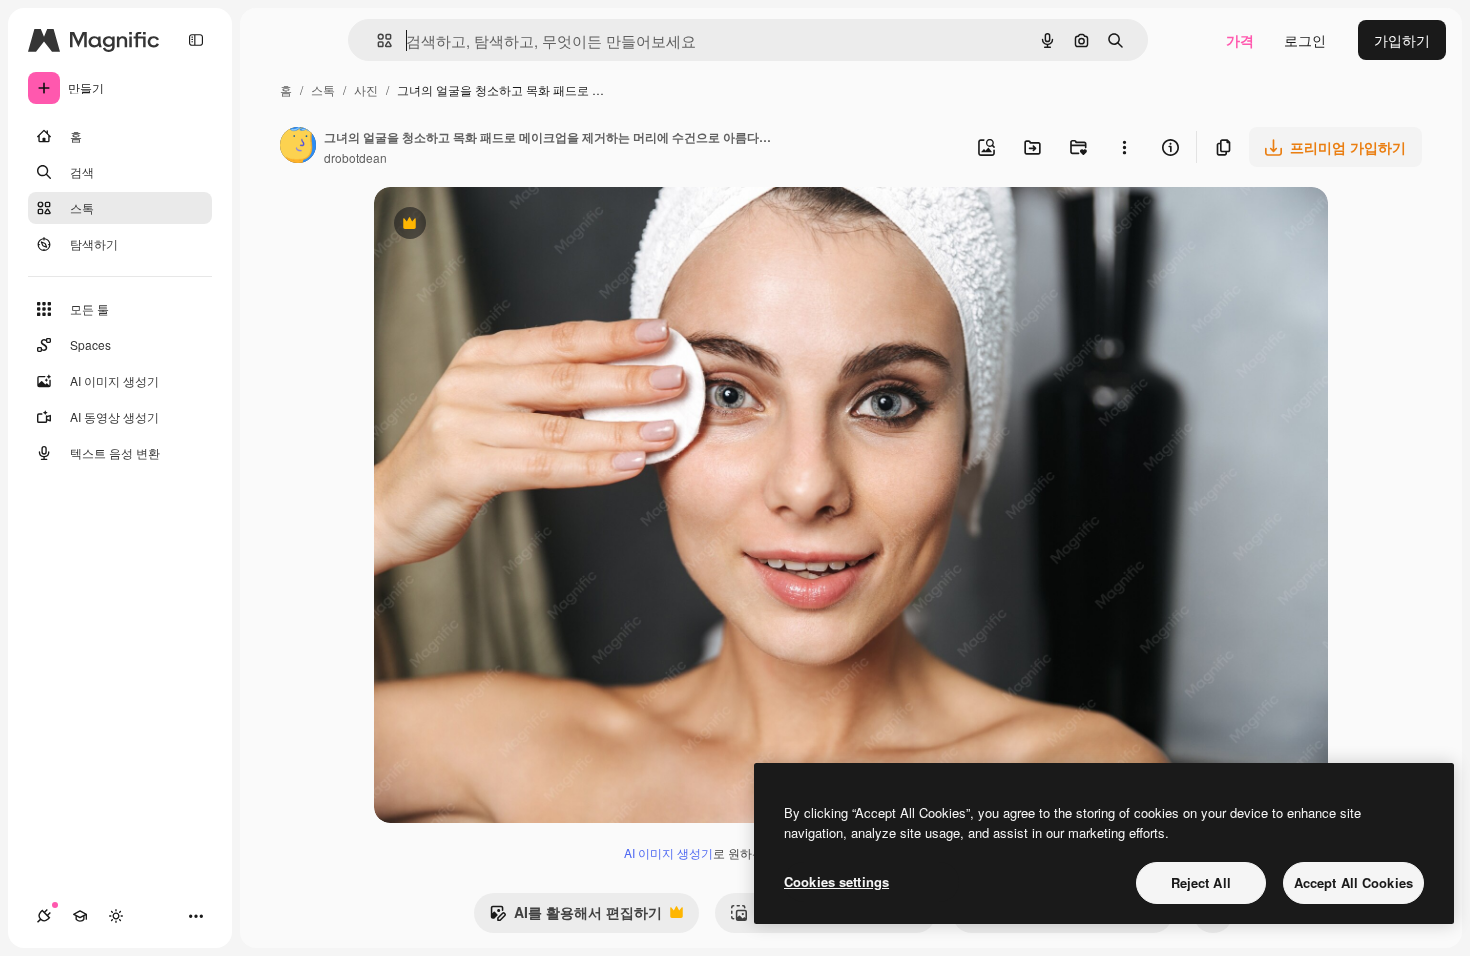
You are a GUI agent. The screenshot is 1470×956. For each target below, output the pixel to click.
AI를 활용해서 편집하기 (575, 917)
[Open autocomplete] (376, 40)
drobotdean (355, 157)
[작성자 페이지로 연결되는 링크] (298, 147)
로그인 (1305, 40)
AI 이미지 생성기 (668, 852)
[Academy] (80, 916)
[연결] (44, 916)
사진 (366, 89)
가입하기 (1402, 40)
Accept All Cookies (1353, 882)
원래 (489, 225)
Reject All (1201, 882)
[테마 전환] (116, 916)
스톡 (323, 89)
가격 (1240, 40)
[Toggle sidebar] (196, 40)
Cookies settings (836, 881)
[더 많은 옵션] (1124, 147)
